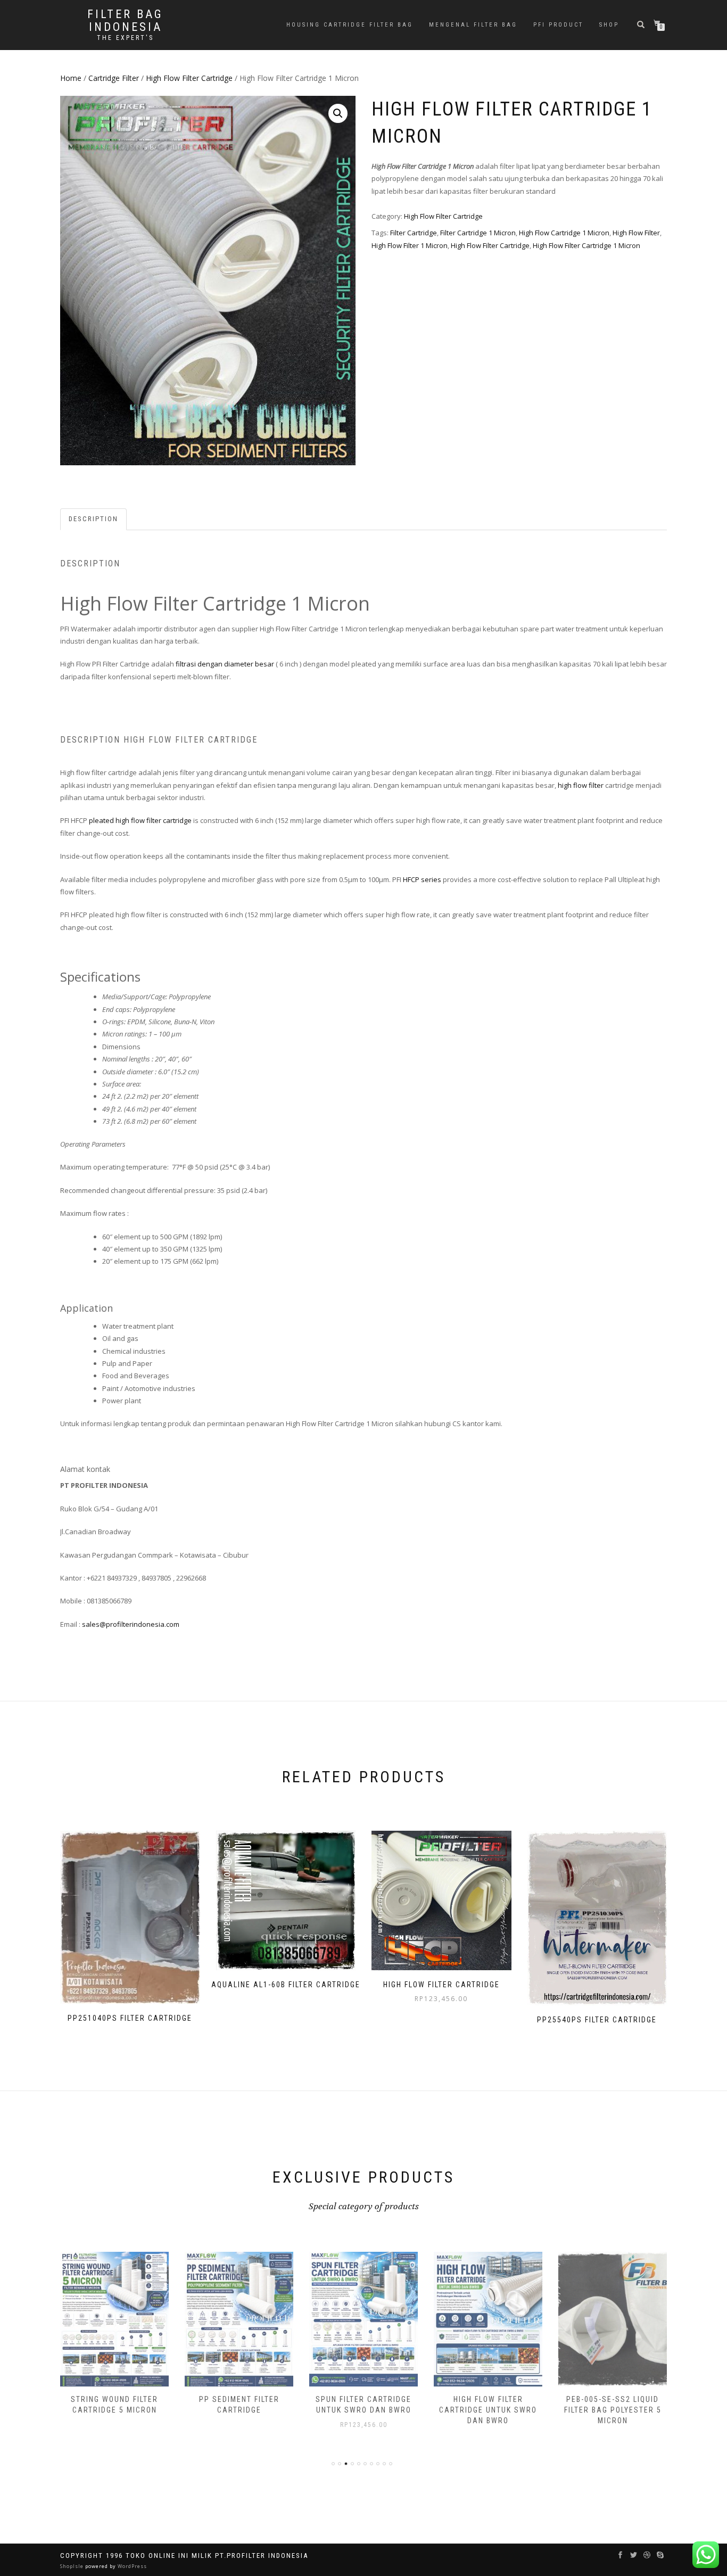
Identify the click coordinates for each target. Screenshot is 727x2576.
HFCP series (422, 879)
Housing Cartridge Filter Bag (350, 25)
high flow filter (581, 785)
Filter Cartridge (414, 233)
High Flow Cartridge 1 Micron (564, 233)
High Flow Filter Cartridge (189, 78)
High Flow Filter (636, 233)
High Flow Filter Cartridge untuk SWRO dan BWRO (488, 2410)
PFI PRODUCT (558, 25)
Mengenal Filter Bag (473, 25)
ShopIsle (73, 2566)
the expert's (125, 38)
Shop (609, 25)
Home (71, 78)
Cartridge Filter (114, 78)
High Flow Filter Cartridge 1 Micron (586, 245)
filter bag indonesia (125, 21)
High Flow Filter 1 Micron (410, 245)
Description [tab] (93, 519)
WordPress (131, 2566)
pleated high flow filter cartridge (140, 820)
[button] (338, 113)
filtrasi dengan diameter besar (224, 664)
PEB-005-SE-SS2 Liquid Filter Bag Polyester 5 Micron (613, 2410)
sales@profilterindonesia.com (131, 1624)
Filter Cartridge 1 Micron (478, 233)
